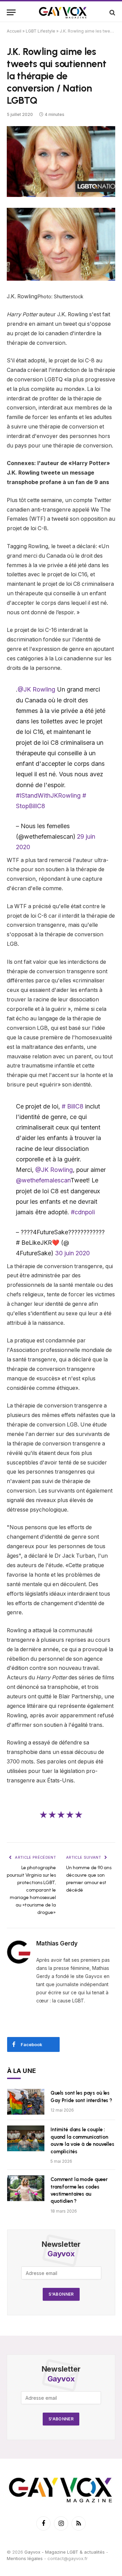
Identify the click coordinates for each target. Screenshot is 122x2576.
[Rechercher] (112, 12)
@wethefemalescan (43, 1180)
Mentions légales (25, 2558)
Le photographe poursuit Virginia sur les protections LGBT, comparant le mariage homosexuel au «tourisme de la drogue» (31, 1890)
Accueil (14, 31)
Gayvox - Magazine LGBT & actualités (65, 2552)
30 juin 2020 (72, 1253)
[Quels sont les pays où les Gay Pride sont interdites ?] (26, 2102)
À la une (22, 2071)
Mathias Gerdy (57, 1943)
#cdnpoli (83, 1212)
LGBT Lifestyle (40, 31)
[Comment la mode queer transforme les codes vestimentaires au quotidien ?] (26, 2188)
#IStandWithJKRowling (48, 795)
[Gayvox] (63, 12)
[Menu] (11, 12)
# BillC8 (73, 1106)
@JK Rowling (36, 689)
